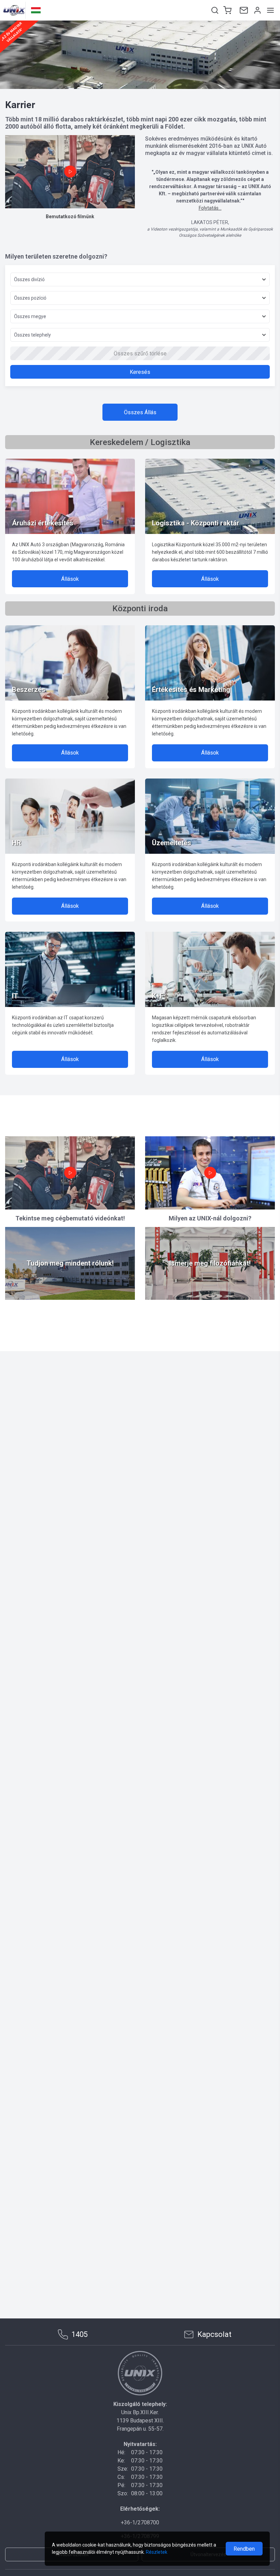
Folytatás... (210, 208)
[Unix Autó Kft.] (140, 2373)
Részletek (157, 2552)
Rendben (244, 2549)
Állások (70, 579)
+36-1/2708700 (140, 2522)
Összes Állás (140, 412)
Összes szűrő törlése (140, 354)
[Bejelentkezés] (257, 10)
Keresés (140, 372)
